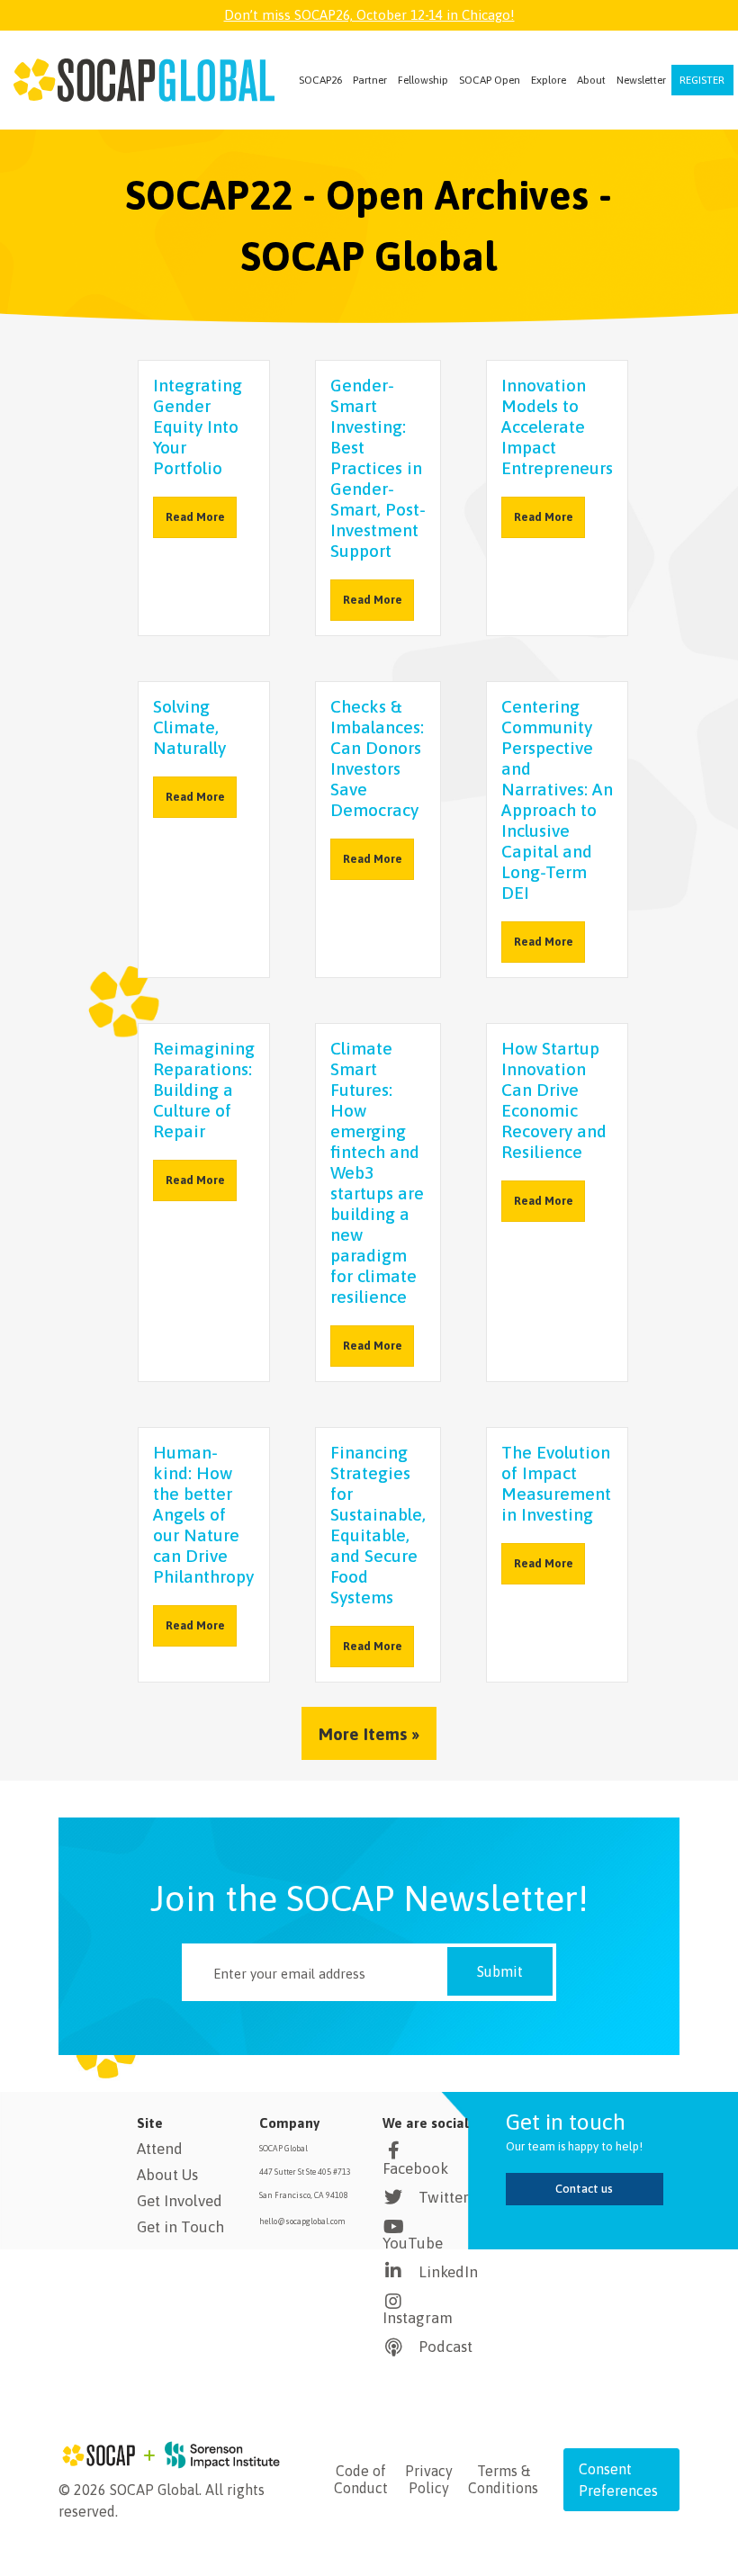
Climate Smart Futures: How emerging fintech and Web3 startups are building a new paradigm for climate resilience (377, 1172)
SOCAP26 (320, 80)
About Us (167, 2175)
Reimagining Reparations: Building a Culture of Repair (204, 1090)
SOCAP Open (490, 80)
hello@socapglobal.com (302, 2221)
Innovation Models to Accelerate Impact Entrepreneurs (557, 426)
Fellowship (423, 80)
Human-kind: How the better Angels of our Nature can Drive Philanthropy (203, 1514)
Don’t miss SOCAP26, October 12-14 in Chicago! (369, 15)
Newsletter (641, 80)
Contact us (584, 2189)
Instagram (418, 2318)
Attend (160, 2149)
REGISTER (702, 80)
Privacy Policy (429, 2479)
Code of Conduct (361, 2479)
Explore (549, 80)
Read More (195, 517)
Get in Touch (180, 2227)
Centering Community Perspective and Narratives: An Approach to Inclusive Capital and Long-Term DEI (557, 799)
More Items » (369, 1734)
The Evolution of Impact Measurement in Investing (556, 1483)
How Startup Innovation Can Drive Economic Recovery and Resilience (554, 1100)
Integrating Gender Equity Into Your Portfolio (198, 426)
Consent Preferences (618, 2480)
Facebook (415, 2168)
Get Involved (180, 2201)
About (591, 80)
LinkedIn (448, 2272)
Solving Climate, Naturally (189, 727)
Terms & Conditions (503, 2479)
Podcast (445, 2347)
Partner (370, 80)
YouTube (413, 2243)
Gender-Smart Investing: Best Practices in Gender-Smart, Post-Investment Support (378, 468)
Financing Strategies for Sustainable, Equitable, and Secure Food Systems (378, 1525)
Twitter (444, 2197)
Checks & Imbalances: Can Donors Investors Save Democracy (377, 758)
